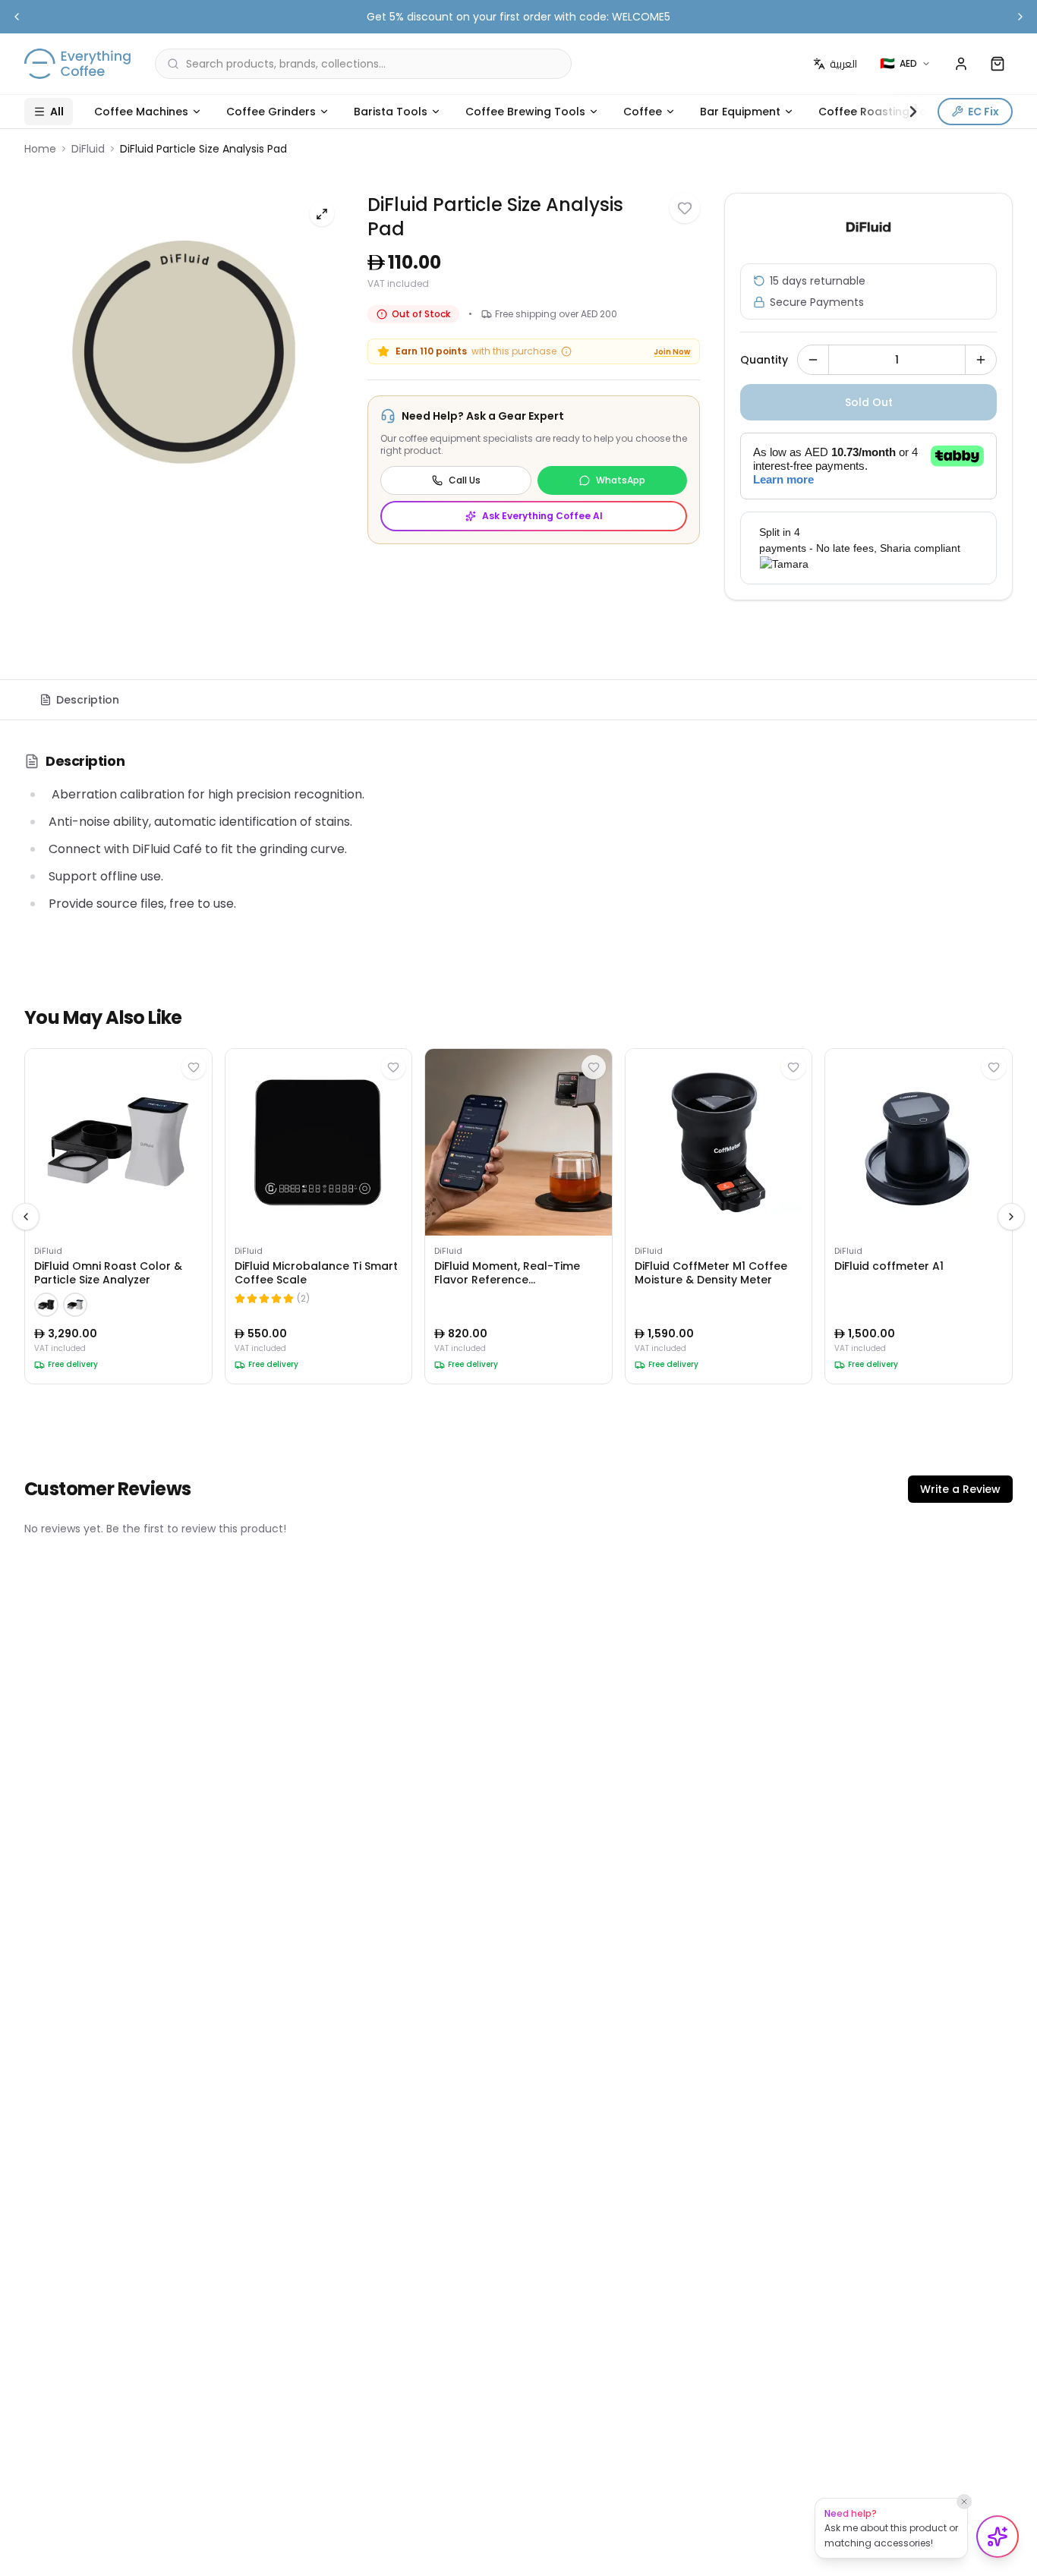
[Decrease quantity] (813, 360)
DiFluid (88, 149)
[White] (75, 1305)
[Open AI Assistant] (998, 2537)
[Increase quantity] (981, 360)
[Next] (1011, 1217)
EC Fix (983, 112)
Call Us (465, 480)
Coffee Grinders (271, 112)
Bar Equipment (740, 112)
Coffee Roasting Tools (881, 112)
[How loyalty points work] (566, 351)
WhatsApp (621, 480)
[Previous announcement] (17, 17)
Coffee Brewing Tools (525, 112)
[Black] (46, 1305)
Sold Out (869, 402)
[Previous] (26, 1217)
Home (40, 149)
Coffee (643, 112)
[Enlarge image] (322, 214)
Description (88, 700)
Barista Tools (391, 112)
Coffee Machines (141, 112)
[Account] (961, 64)
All (57, 112)
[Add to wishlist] (685, 208)
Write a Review (960, 1489)
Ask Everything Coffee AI (542, 516)
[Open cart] (998, 64)
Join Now (672, 352)
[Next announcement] (1020, 17)
